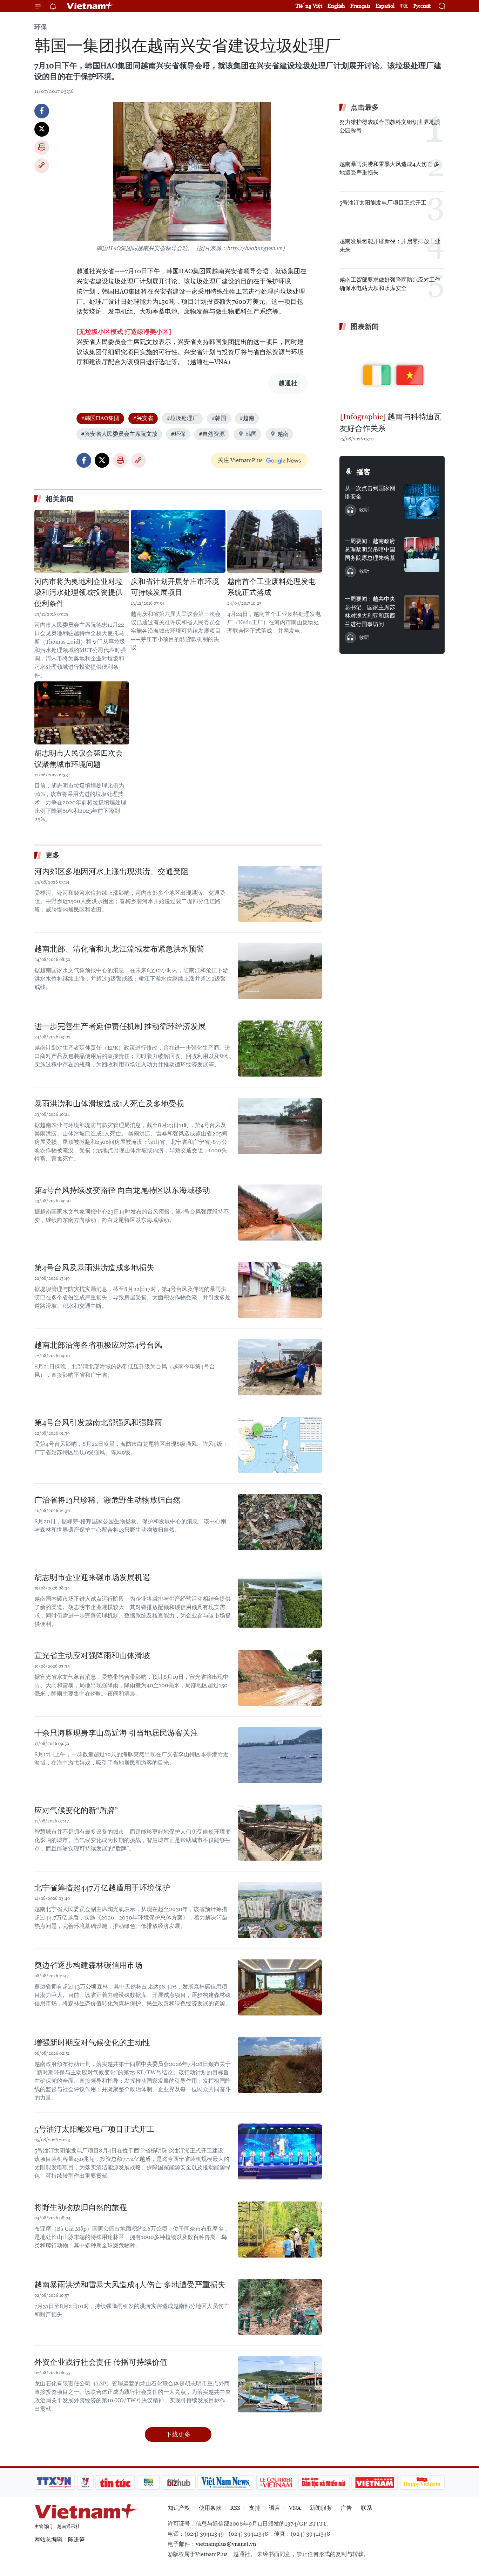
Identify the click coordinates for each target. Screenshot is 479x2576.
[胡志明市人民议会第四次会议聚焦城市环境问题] (82, 713)
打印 (42, 147)
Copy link (42, 166)
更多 (53, 855)
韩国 (251, 434)
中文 (404, 6)
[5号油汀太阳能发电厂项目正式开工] (280, 2151)
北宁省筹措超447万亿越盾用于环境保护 (102, 1888)
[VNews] (85, 2482)
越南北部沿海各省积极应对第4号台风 (98, 1345)
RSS (235, 2508)
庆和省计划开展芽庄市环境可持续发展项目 (175, 587)
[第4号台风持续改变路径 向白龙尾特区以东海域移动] (280, 1213)
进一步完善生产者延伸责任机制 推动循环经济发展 (120, 1026)
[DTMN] (324, 2482)
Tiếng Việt (309, 6)
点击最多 (365, 107)
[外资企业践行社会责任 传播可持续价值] (280, 2384)
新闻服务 (321, 2508)
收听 (364, 510)
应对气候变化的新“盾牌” (76, 1810)
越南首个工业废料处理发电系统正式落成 (271, 587)
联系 (366, 2508)
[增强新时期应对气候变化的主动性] (280, 2065)
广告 (346, 2508)
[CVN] (276, 2482)
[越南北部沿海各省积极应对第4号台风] (280, 1367)
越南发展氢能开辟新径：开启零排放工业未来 (390, 245)
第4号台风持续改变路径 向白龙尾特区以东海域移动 (122, 1190)
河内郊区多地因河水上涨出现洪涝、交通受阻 (112, 871)
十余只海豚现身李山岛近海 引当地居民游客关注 (116, 1733)
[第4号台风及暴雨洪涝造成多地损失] (280, 1290)
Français (360, 6)
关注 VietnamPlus (240, 460)
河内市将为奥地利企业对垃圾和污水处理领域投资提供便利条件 (79, 593)
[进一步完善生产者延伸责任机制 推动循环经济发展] (280, 1049)
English (336, 6)
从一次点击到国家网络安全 (370, 492)
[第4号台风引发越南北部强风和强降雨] (280, 1445)
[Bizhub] (178, 2482)
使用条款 (210, 2508)
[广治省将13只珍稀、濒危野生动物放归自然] (280, 1522)
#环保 (178, 434)
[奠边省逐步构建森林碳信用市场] (280, 1987)
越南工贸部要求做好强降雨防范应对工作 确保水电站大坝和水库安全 (390, 284)
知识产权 (179, 2508)
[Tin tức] (115, 2482)
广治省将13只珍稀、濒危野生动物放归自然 (107, 1500)
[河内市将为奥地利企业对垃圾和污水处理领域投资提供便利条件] (82, 541)
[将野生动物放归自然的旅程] (280, 2230)
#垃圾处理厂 (182, 418)
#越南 (247, 418)
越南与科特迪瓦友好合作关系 (390, 423)
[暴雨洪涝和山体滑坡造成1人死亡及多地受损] (280, 1126)
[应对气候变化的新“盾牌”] (280, 1833)
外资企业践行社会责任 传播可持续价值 (101, 2362)
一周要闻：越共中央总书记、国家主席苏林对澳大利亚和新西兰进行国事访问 (370, 612)
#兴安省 (143, 418)
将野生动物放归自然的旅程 (81, 2207)
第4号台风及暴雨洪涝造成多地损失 (94, 1268)
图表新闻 (365, 327)
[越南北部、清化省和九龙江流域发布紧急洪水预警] (280, 971)
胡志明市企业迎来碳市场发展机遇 (92, 1577)
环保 (41, 27)
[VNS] (226, 2482)
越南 (283, 434)
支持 (255, 2508)
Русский (422, 6)
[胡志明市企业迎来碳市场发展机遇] (280, 1600)
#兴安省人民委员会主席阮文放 (119, 434)
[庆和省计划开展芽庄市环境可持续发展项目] (178, 541)
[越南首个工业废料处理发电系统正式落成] (275, 541)
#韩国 (219, 418)
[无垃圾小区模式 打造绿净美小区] (124, 332)
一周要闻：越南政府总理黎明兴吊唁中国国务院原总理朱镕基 (370, 549)
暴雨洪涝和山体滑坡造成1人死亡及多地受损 (109, 1104)
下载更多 (178, 2434)
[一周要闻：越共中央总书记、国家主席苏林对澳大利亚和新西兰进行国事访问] (422, 612)
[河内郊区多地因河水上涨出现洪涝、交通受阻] (280, 894)
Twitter (42, 129)
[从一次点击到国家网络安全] (422, 502)
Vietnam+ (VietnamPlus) (90, 6)
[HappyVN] (422, 2482)
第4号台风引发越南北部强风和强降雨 (98, 1423)
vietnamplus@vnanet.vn (226, 2544)
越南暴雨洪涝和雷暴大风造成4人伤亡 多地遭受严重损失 (130, 2285)
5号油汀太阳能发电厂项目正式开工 (94, 2129)
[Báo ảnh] (375, 2482)
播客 (364, 472)
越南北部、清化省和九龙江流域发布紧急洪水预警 (119, 949)
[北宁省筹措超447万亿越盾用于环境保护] (280, 1910)
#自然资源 (212, 434)
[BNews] (149, 2482)
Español (385, 6)
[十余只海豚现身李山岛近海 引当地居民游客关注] (280, 1755)
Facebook (42, 111)
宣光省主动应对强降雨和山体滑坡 (92, 1655)
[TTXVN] (54, 2482)
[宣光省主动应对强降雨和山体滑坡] (280, 1678)
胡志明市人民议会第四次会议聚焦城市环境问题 (79, 759)
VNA (295, 2508)
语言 (275, 2508)
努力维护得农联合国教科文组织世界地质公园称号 (390, 126)
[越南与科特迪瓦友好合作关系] (392, 372)
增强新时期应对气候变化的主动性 (92, 2043)
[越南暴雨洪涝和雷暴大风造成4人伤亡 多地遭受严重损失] (280, 2307)
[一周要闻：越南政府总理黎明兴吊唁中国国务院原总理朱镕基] (422, 555)
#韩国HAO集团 (100, 418)
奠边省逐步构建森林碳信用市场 (88, 1965)
